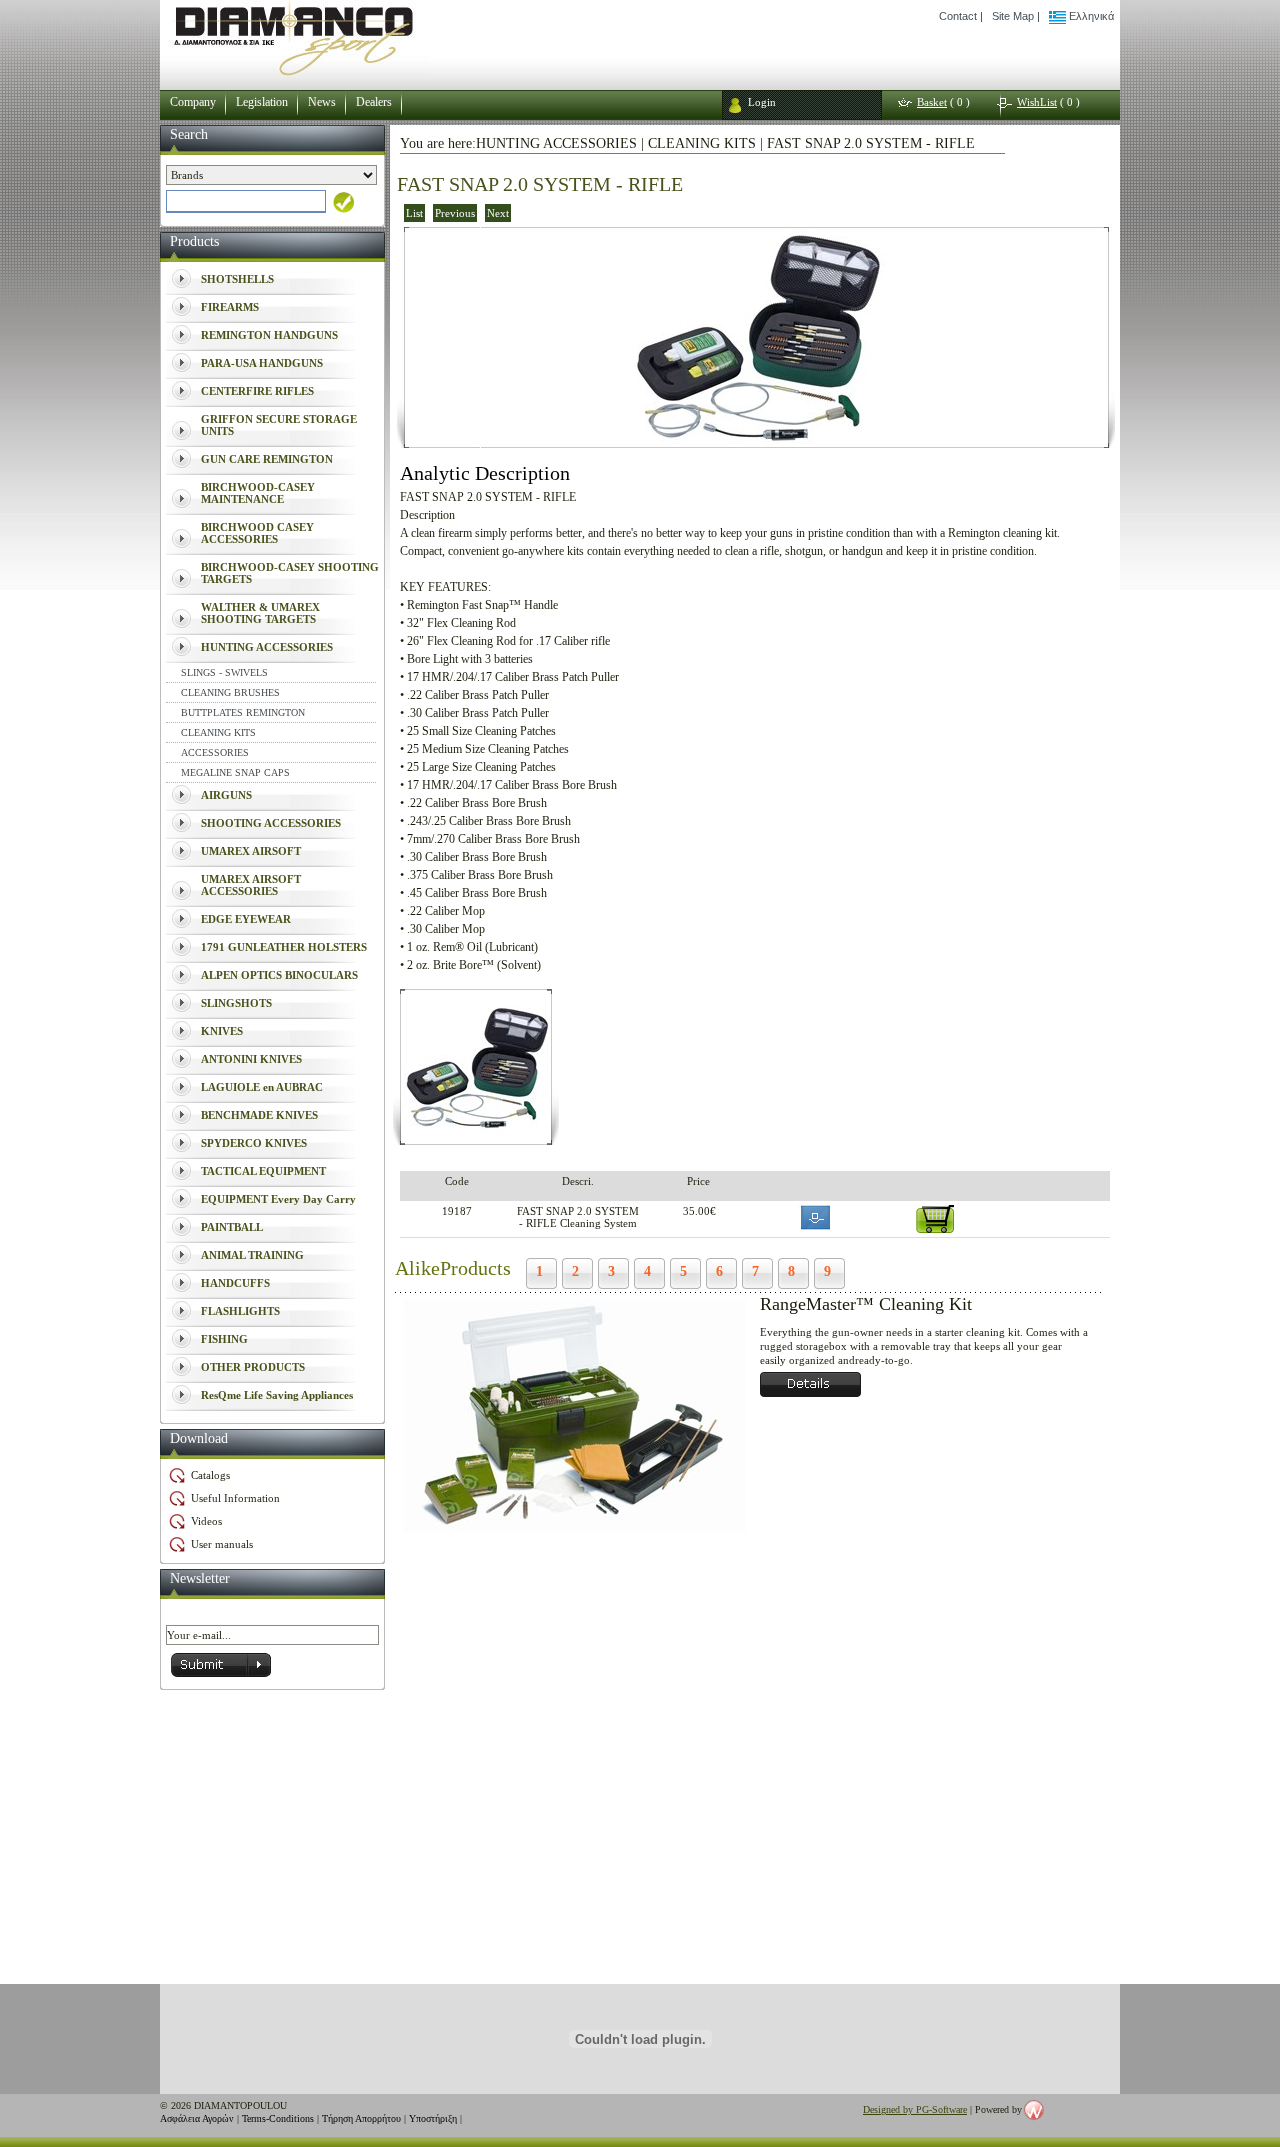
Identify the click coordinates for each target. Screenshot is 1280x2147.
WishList (1037, 102)
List (414, 213)
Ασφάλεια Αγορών (197, 2118)
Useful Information (235, 1498)
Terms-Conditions (278, 2118)
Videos (206, 1521)
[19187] (476, 1137)
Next (498, 213)
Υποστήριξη (433, 2118)
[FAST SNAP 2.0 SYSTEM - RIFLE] (756, 441)
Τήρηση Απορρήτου (361, 2118)
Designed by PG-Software (915, 2109)
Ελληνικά (1090, 16)
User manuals (222, 1544)
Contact (958, 16)
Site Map (1013, 16)
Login (762, 102)
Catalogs (210, 1475)
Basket (932, 102)
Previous (455, 213)
